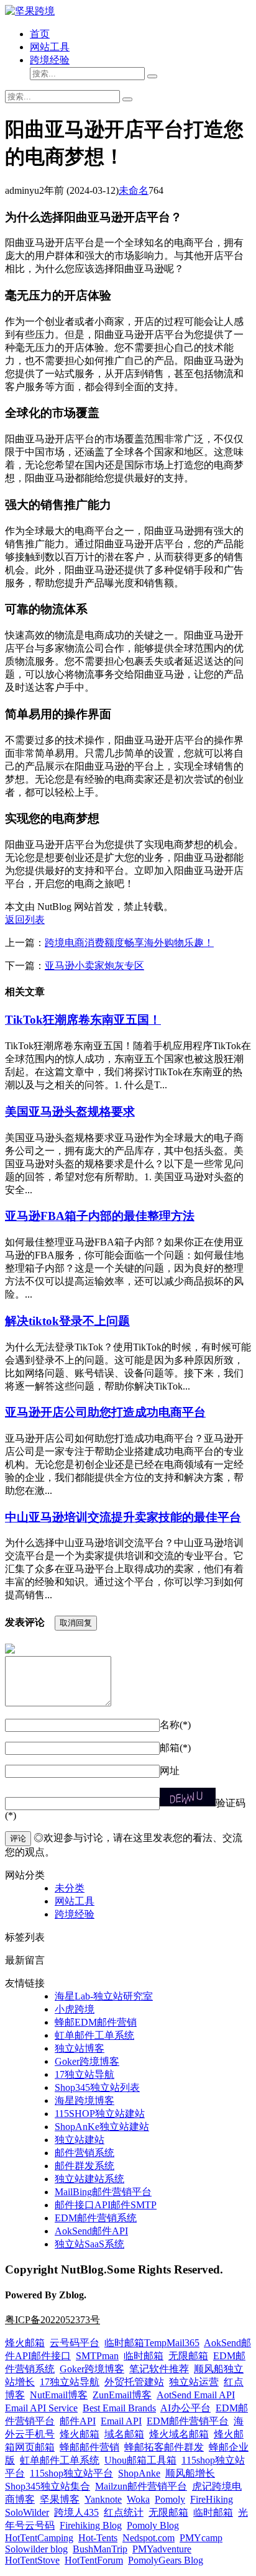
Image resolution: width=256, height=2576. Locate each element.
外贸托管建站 (134, 2382)
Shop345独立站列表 (97, 2087)
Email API (121, 2421)
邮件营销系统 (85, 2153)
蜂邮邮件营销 (89, 2447)
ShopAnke (139, 2473)
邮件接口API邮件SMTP (106, 2205)
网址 (170, 1771)
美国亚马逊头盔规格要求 (70, 1112)
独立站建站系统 (89, 2179)
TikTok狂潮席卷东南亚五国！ (83, 1020)
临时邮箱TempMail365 (152, 2343)
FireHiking (212, 2499)
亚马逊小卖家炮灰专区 (94, 966)
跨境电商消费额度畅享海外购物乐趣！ (129, 943)
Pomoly (170, 2499)
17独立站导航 (85, 2074)
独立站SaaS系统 (89, 2244)
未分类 (70, 1888)
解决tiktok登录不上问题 (67, 1321)
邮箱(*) (175, 1748)
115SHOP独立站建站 (100, 2114)
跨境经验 (50, 60)
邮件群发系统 (85, 2166)
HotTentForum (94, 2560)
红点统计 (124, 2512)
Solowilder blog (36, 2549)
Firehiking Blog (91, 2525)
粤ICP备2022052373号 (53, 2320)
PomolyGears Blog (166, 2560)
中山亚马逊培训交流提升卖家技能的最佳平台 (123, 1517)
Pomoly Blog (153, 2525)
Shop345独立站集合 (48, 2486)
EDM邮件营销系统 (96, 2218)
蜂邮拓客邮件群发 (164, 2447)
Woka (138, 2499)
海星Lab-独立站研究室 (104, 1996)
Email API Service (41, 2408)
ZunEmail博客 (122, 2395)
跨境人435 (76, 2512)
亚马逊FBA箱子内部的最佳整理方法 (100, 1216)
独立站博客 (80, 2048)
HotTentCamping (39, 2538)
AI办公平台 (185, 2408)
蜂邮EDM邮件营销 (96, 2022)
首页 (40, 34)
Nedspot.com (149, 2538)
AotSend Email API (196, 2395)
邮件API (78, 2421)
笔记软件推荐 (159, 2369)
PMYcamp (201, 2538)
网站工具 (50, 47)
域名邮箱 (124, 2434)
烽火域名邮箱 (179, 2434)
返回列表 (25, 920)
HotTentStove (32, 2560)
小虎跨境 (75, 2009)
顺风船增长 (190, 2473)
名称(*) (175, 1725)
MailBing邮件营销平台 (103, 2192)
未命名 (134, 190)
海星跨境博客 (85, 2100)
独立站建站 (80, 2140)
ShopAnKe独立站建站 (102, 2127)
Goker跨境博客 (87, 2061)
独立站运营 (194, 2382)
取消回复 (76, 1623)
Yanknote (103, 2499)
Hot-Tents (98, 2538)
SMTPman (97, 2356)
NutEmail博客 (59, 2395)
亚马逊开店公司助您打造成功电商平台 (105, 1412)
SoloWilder (27, 2512)
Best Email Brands (119, 2408)
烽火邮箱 (25, 2343)
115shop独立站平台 (71, 2473)
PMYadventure (162, 2549)
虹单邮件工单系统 (94, 2035)
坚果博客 (60, 2499)
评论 (18, 1838)
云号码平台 (75, 2343)
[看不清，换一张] (188, 1797)
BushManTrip (100, 2549)
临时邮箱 (144, 2356)
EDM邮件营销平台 (188, 2421)
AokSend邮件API (91, 2231)
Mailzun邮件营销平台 (141, 2486)
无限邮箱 (188, 2356)
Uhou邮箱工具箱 (140, 2460)
